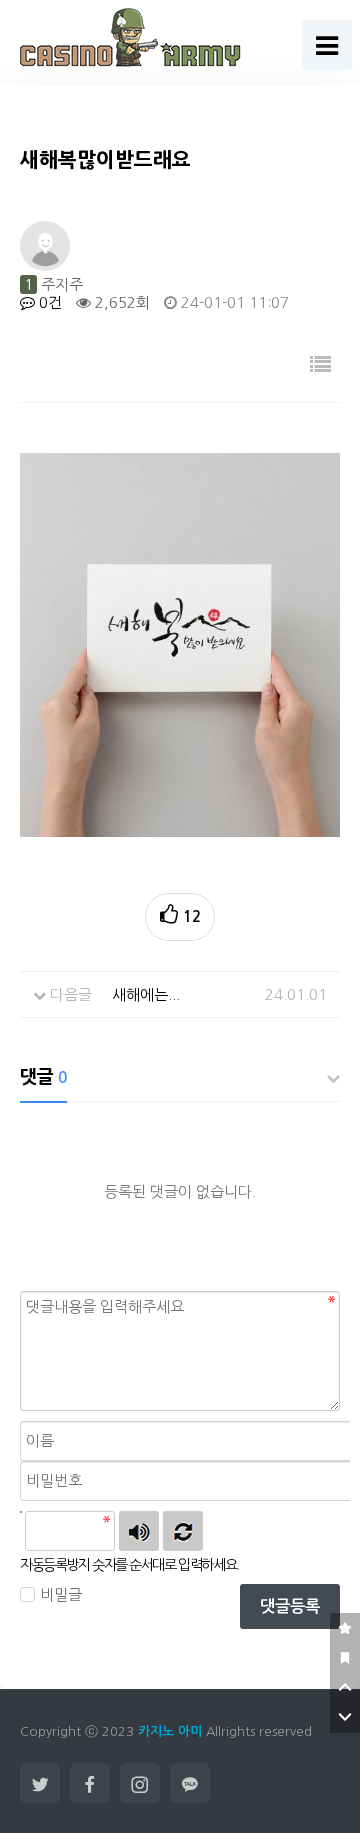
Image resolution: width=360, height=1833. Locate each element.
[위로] (345, 1688)
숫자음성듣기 (139, 1531)
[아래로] (345, 1718)
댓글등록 (290, 1606)
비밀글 (61, 1594)
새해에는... (146, 994)
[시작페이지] (345, 1658)
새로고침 (183, 1531)
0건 (48, 302)
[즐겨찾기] (345, 1628)
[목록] (320, 364)
